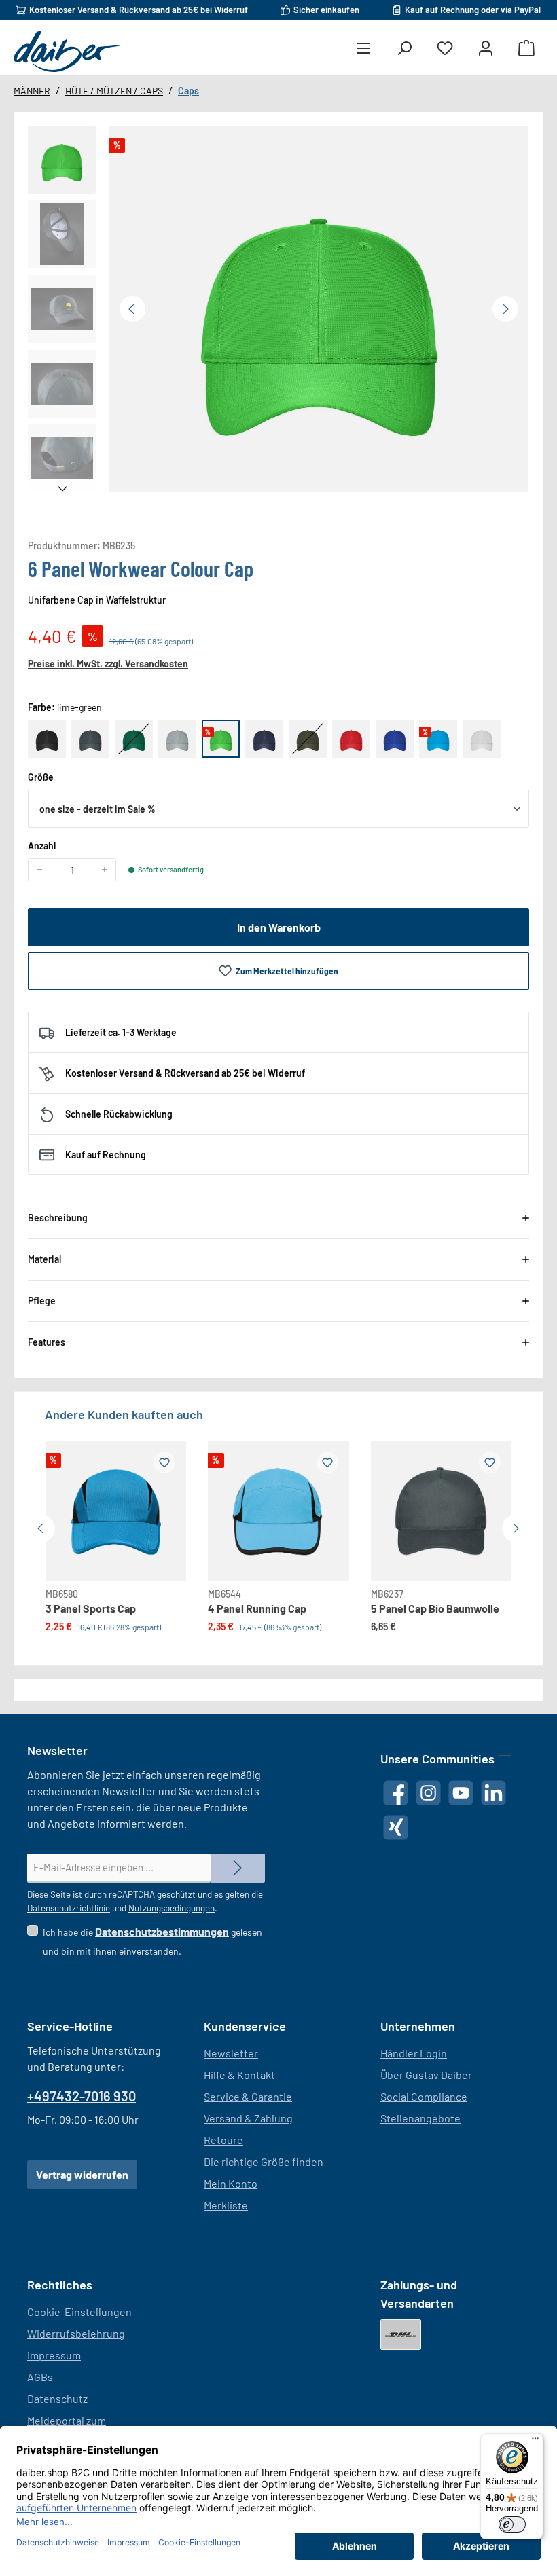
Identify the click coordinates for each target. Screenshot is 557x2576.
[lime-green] (221, 739)
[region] (278, 312)
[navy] (264, 739)
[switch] (512, 2524)
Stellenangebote (420, 2118)
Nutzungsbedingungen (172, 1908)
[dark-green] (134, 739)
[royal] (395, 739)
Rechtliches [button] (60, 2285)
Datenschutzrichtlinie (69, 1908)
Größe (41, 777)
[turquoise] (438, 739)
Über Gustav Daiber (426, 2075)
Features (47, 1342)
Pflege (42, 1301)
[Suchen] (404, 49)
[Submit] (238, 1868)
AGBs (40, 2377)
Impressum (54, 2355)
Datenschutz (57, 2398)
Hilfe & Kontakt (239, 2075)
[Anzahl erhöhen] (105, 870)
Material (44, 1259)
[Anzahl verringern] (39, 870)
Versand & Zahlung (248, 2118)
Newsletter (231, 2053)
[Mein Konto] (486, 49)
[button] (62, 160)
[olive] (308, 739)
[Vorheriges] (132, 309)
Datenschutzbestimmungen (162, 1931)
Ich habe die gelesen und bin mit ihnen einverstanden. (152, 1941)
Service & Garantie (248, 2096)
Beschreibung (58, 1218)
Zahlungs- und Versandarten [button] (419, 2294)
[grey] (177, 739)
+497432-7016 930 (82, 2096)
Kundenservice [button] (245, 2026)
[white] (482, 739)
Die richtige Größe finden (264, 2161)
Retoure (223, 2140)
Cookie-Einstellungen (79, 2312)
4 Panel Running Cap (257, 1608)
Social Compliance (424, 2096)
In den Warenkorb (279, 927)
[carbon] (90, 739)
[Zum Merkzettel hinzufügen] (164, 1462)
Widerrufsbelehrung (76, 2333)
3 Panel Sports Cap (91, 1608)
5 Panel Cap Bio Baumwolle (435, 1608)
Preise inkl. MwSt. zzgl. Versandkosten (108, 664)
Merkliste (226, 2205)
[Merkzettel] (445, 49)
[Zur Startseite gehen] (67, 52)
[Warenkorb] (526, 49)
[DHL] (401, 2335)
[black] (47, 739)
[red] (351, 739)
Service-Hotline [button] (70, 2026)
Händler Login (414, 2053)
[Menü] (363, 49)
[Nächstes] (505, 309)
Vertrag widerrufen (82, 2174)
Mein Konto (231, 2183)
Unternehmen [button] (418, 2026)
